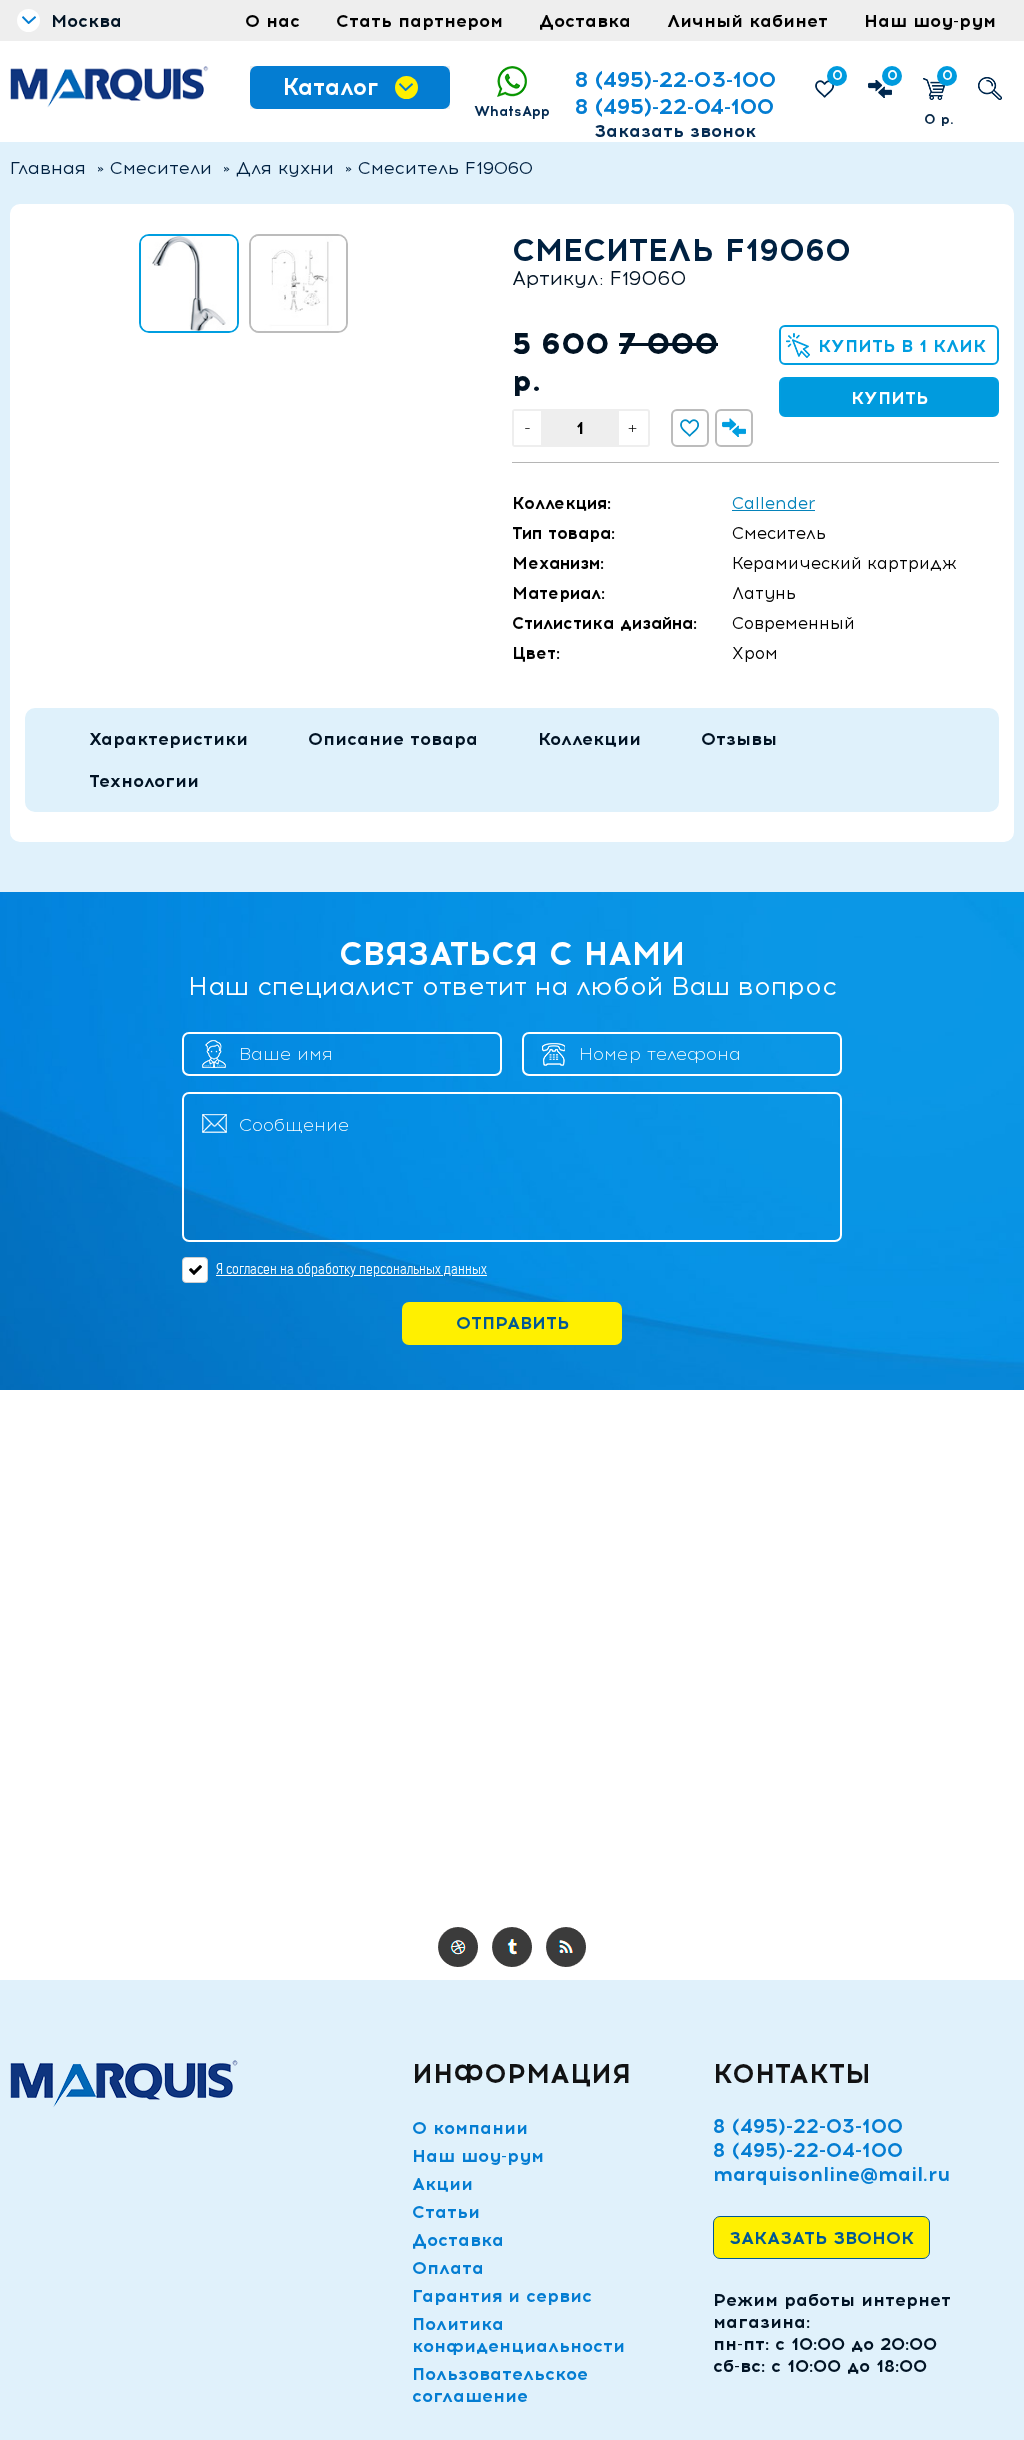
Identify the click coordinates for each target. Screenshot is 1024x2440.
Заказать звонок (675, 131)
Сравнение (892, 75)
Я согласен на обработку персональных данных (351, 1269)
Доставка (585, 21)
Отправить (512, 1323)
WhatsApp (512, 111)
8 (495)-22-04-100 (674, 106)
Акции (442, 2184)
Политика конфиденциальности (518, 2335)
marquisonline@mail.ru (831, 2174)
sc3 (458, 1947)
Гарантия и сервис (502, 2296)
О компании (470, 2128)
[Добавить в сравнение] (734, 428)
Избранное (837, 75)
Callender (773, 503)
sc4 (512, 1947)
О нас (272, 21)
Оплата (448, 2268)
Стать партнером (419, 21)
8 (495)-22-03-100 (675, 79)
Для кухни (285, 168)
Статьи (446, 2212)
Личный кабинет (747, 21)
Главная (48, 168)
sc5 (566, 1947)
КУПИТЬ (889, 398)
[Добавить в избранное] (690, 428)
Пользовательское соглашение (500, 2385)
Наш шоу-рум (930, 21)
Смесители (161, 168)
